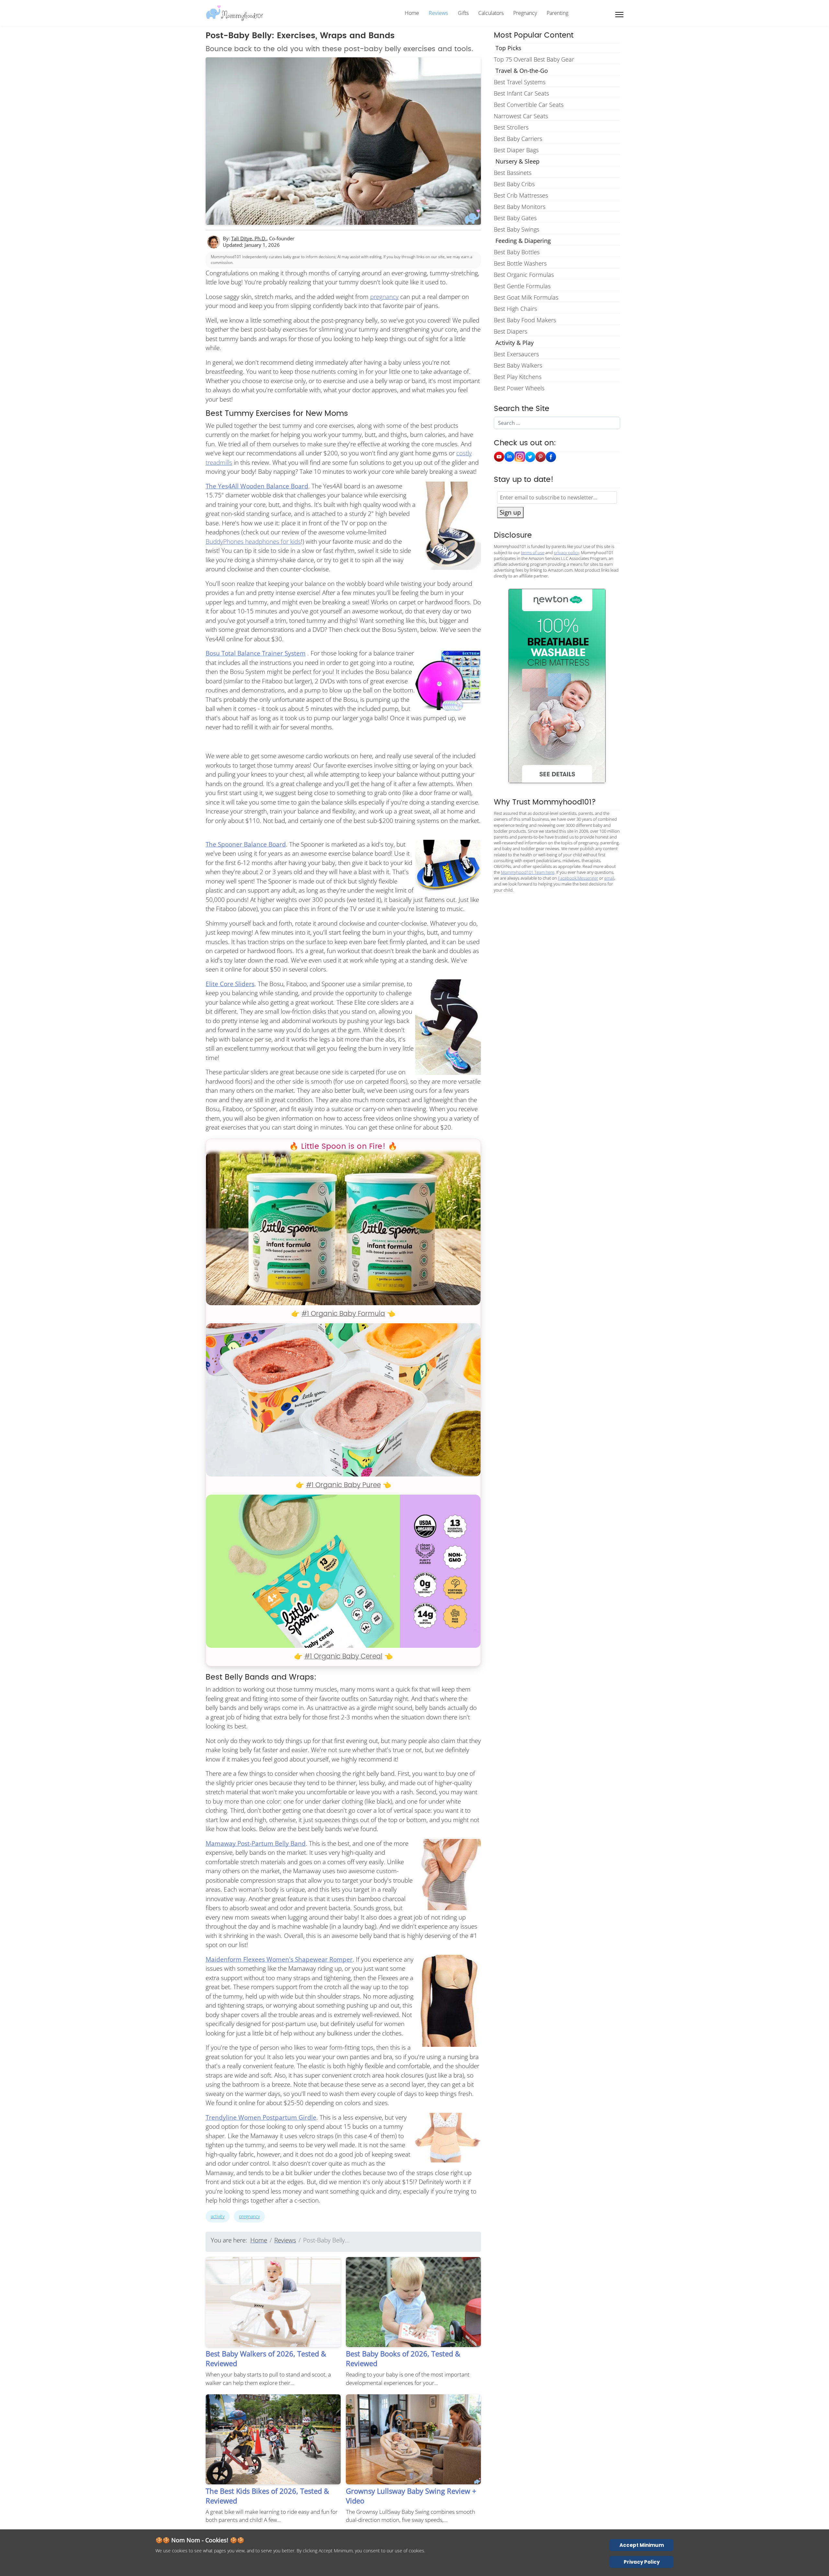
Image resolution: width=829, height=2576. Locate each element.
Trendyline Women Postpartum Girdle (261, 2117)
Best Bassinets (513, 173)
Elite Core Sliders (230, 984)
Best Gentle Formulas (522, 286)
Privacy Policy (642, 2562)
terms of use (533, 553)
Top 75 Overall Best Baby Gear (534, 59)
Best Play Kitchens (518, 377)
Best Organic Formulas (524, 275)
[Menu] (619, 15)
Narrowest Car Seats (521, 116)
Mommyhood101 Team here (528, 872)
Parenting (557, 13)
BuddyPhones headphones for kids (253, 541)
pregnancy (384, 297)
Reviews (438, 13)
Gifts (463, 13)
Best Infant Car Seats (521, 93)
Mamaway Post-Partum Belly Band (256, 1843)
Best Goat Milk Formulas (526, 297)
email (609, 878)
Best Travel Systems (520, 82)
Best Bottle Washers (520, 263)
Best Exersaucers (516, 354)
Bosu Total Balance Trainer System (256, 653)
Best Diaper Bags (516, 150)
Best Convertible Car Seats (529, 105)
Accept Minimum (642, 2545)
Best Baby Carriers (518, 139)
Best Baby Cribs (514, 184)
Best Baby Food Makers (525, 320)
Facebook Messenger (578, 878)
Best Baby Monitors (520, 207)
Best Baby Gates (515, 218)
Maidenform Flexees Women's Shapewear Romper (279, 1959)
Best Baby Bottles (517, 252)
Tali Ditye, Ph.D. (249, 238)
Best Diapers (511, 331)
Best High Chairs (515, 309)
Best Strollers (511, 127)
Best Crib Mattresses (521, 195)
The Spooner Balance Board (246, 844)
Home (412, 13)
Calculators (491, 13)
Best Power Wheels (519, 388)
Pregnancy (525, 13)
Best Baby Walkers (518, 365)
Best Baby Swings (517, 229)
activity (218, 2216)
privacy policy (566, 553)
